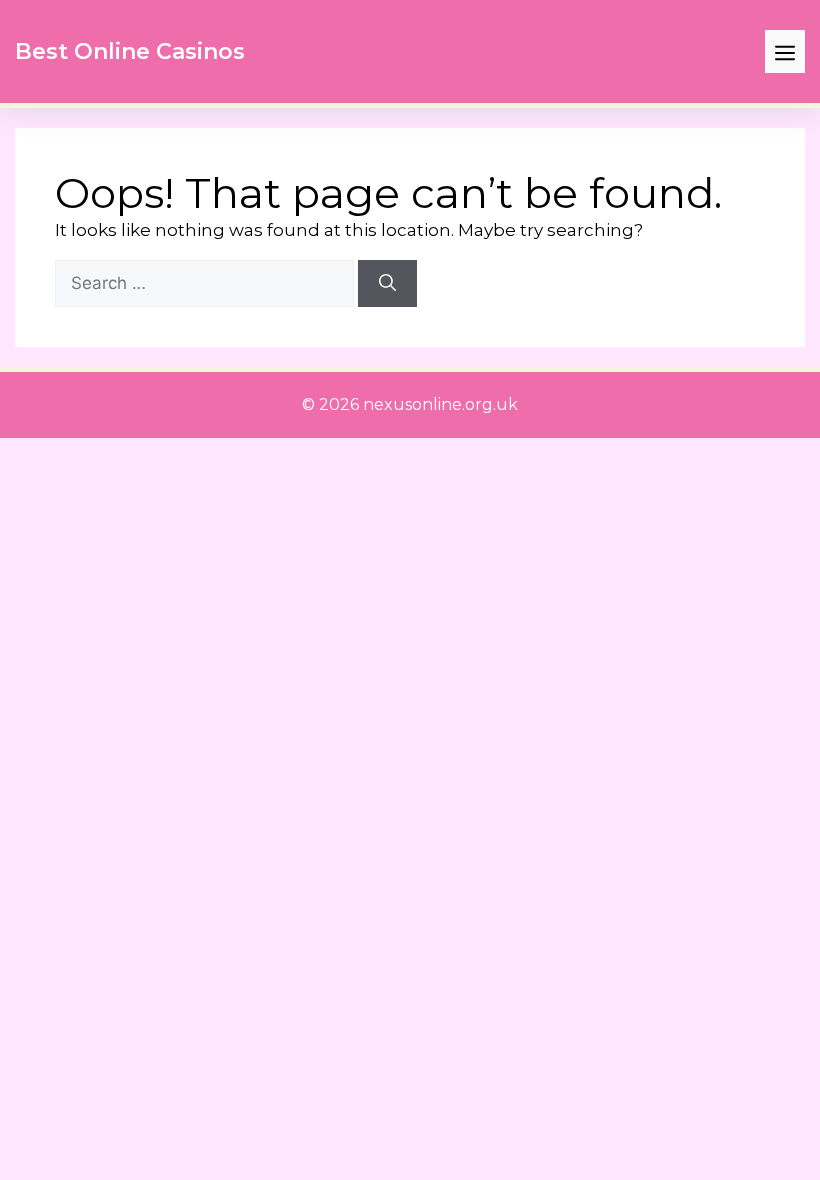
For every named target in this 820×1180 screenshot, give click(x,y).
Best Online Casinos (130, 51)
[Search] (387, 284)
